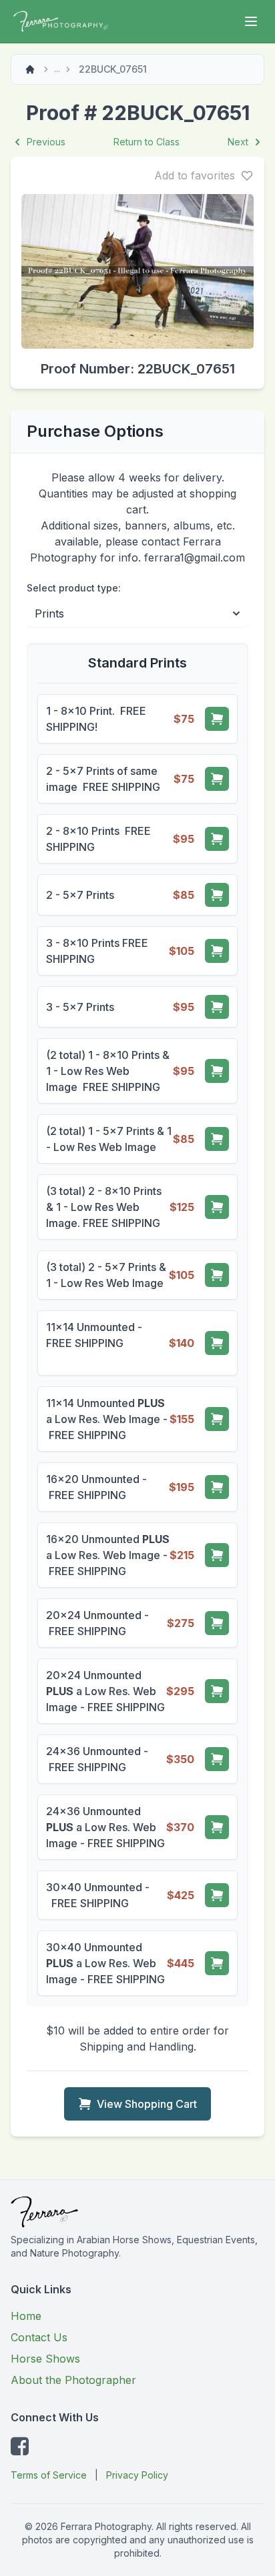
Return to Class (147, 142)
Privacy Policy (137, 2475)
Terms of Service (49, 2475)
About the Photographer (73, 2380)
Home (26, 2316)
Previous (46, 142)
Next (238, 142)
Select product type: (74, 588)
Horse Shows (45, 2359)
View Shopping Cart (147, 2104)
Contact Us (39, 2337)
